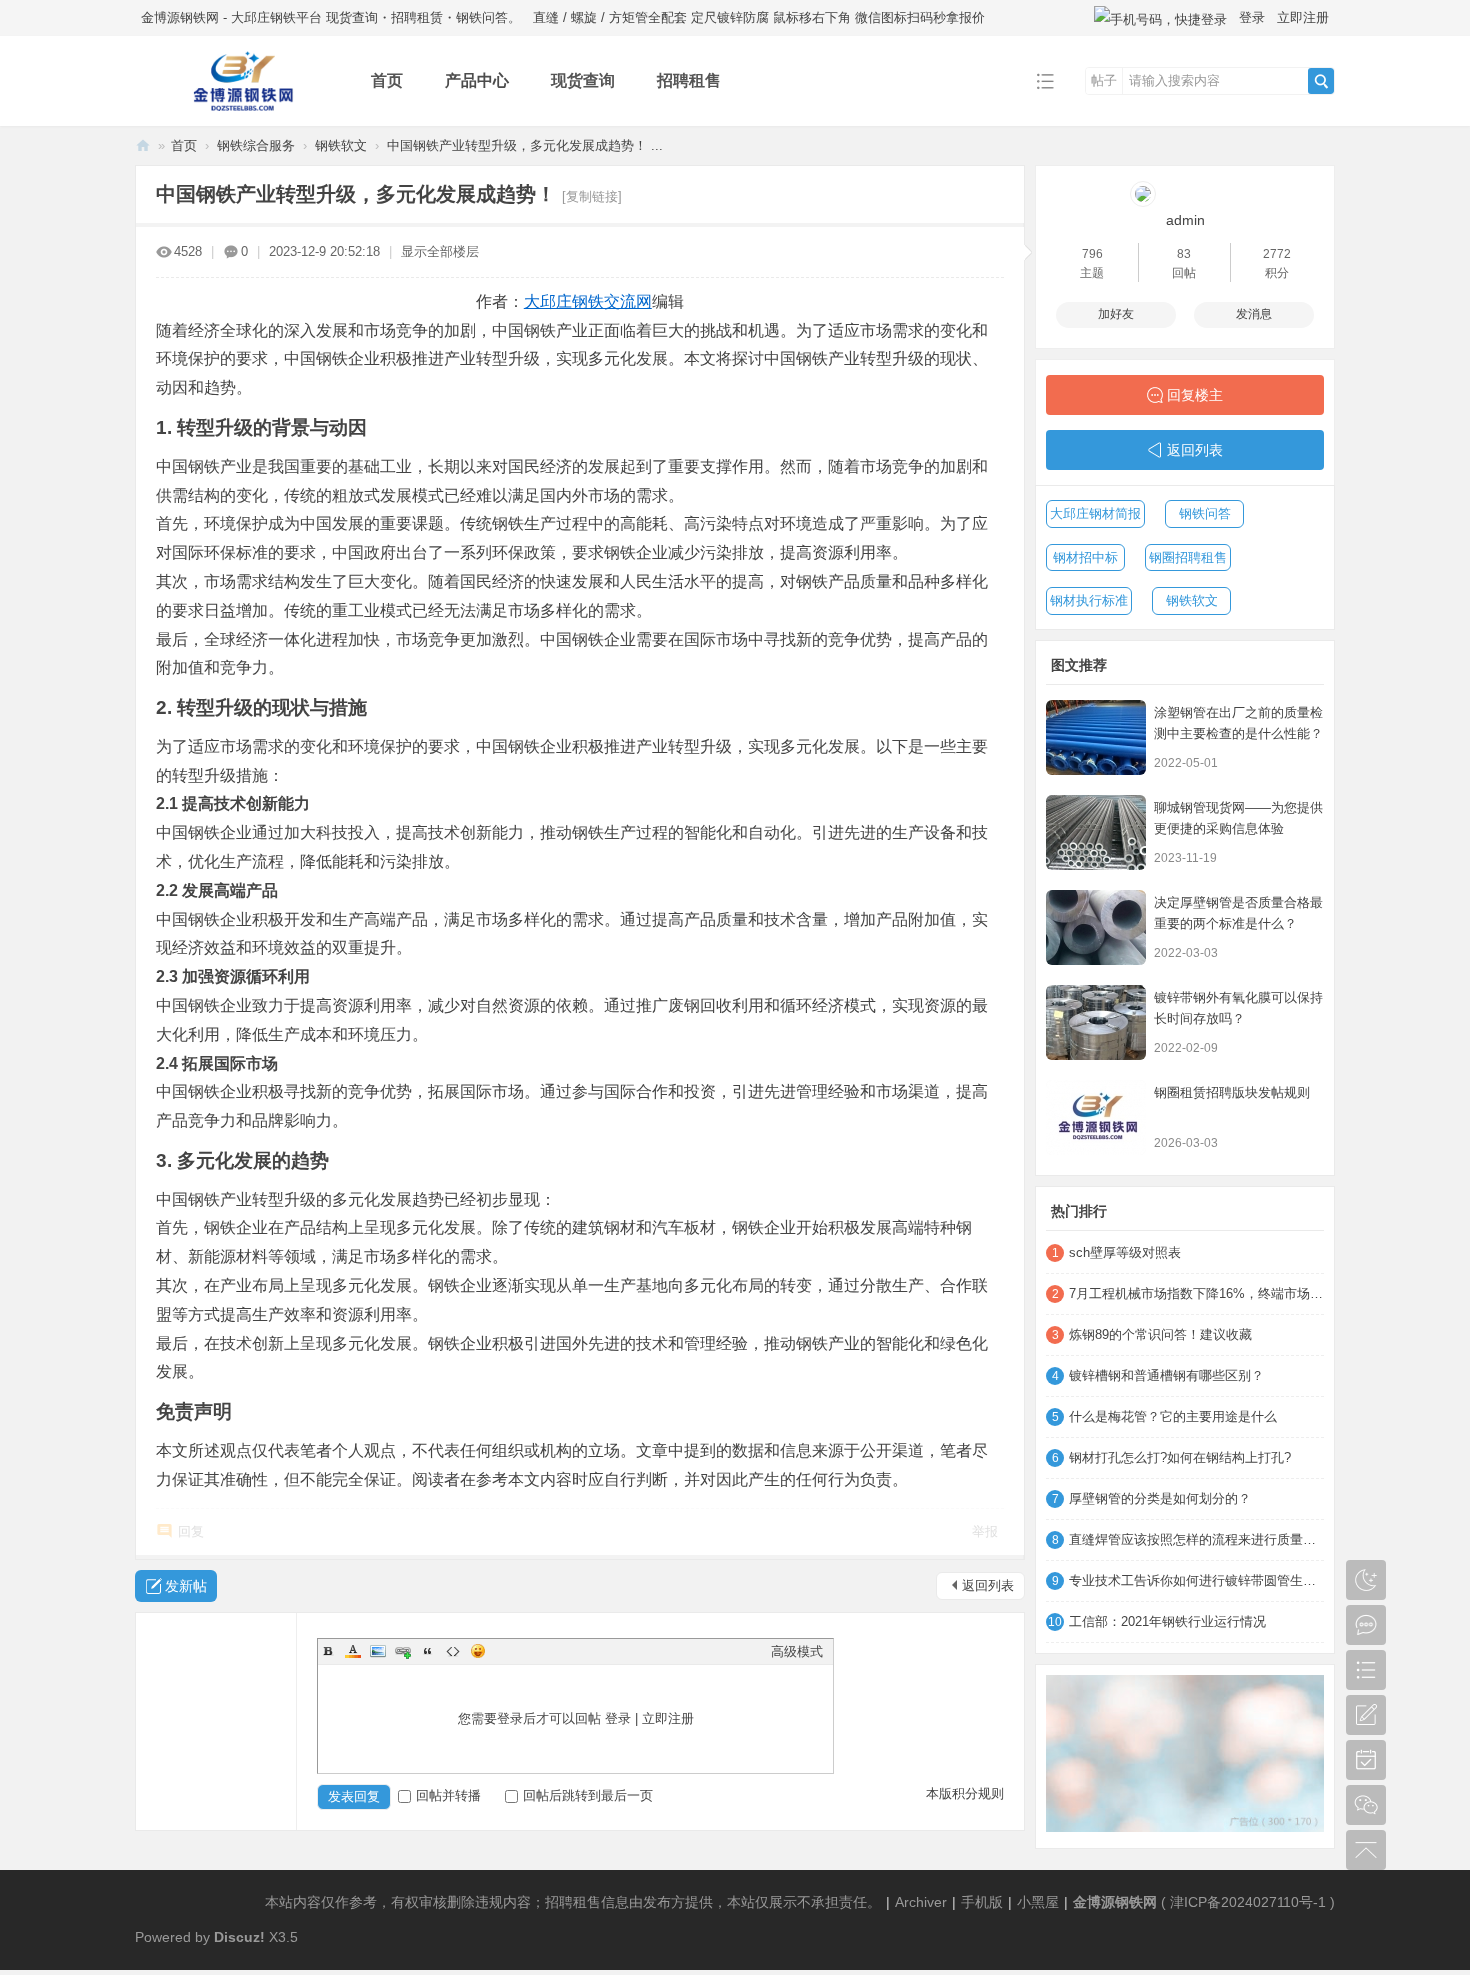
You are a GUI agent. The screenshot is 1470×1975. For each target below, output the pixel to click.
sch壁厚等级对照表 (1125, 1252)
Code (453, 1651)
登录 (1252, 17)
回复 (191, 1531)
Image (378, 1651)
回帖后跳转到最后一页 (588, 1795)
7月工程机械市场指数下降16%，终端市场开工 (1196, 1293)
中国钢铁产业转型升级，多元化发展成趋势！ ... (525, 145)
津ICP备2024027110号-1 (1248, 1902)
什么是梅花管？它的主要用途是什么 (1173, 1416)
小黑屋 (1038, 1902)
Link (403, 1651)
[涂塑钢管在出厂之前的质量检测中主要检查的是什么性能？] (1096, 737)
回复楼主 (1195, 395)
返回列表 (988, 1585)
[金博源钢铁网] (237, 111)
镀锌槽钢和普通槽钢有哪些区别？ (1166, 1375)
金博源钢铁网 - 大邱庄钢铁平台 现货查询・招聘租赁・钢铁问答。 (331, 17)
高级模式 (797, 1651)
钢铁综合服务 (256, 145)
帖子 (1104, 80)
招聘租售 (689, 80)
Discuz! (239, 1937)
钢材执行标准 (1089, 600)
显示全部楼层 (440, 251)
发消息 (1254, 314)
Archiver (921, 1902)
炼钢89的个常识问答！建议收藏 (1160, 1334)
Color (353, 1651)
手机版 (982, 1902)
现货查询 (583, 80)
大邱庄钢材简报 (1095, 513)
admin (1185, 220)
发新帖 (186, 1586)
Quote (428, 1651)
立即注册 (1303, 17)
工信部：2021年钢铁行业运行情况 (1167, 1621)
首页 (387, 80)
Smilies (478, 1651)
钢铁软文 (341, 145)
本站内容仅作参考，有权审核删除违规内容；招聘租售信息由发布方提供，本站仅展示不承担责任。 (573, 1902)
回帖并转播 (448, 1795)
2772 (1277, 254)
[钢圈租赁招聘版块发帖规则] (1096, 1117)
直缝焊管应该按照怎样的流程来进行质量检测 (1196, 1539)
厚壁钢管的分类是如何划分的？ (1160, 1498)
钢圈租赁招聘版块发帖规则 (1232, 1092)
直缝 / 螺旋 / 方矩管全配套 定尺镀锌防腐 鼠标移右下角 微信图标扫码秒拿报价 (759, 17)
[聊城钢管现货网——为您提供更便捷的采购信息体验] (1096, 832)
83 (1184, 254)
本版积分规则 (965, 1793)
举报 (985, 1531)
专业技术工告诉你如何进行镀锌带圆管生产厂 (1196, 1580)
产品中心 (477, 80)
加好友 (1116, 314)
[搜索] (1321, 81)
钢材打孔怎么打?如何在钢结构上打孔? (1180, 1457)
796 (1092, 254)
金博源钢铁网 (143, 145)
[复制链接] (592, 196)
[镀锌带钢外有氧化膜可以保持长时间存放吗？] (1096, 1022)
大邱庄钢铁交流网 (588, 301)
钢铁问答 (1205, 513)
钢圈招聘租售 (1188, 557)
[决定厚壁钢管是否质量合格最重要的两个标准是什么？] (1096, 927)
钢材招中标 (1085, 557)
